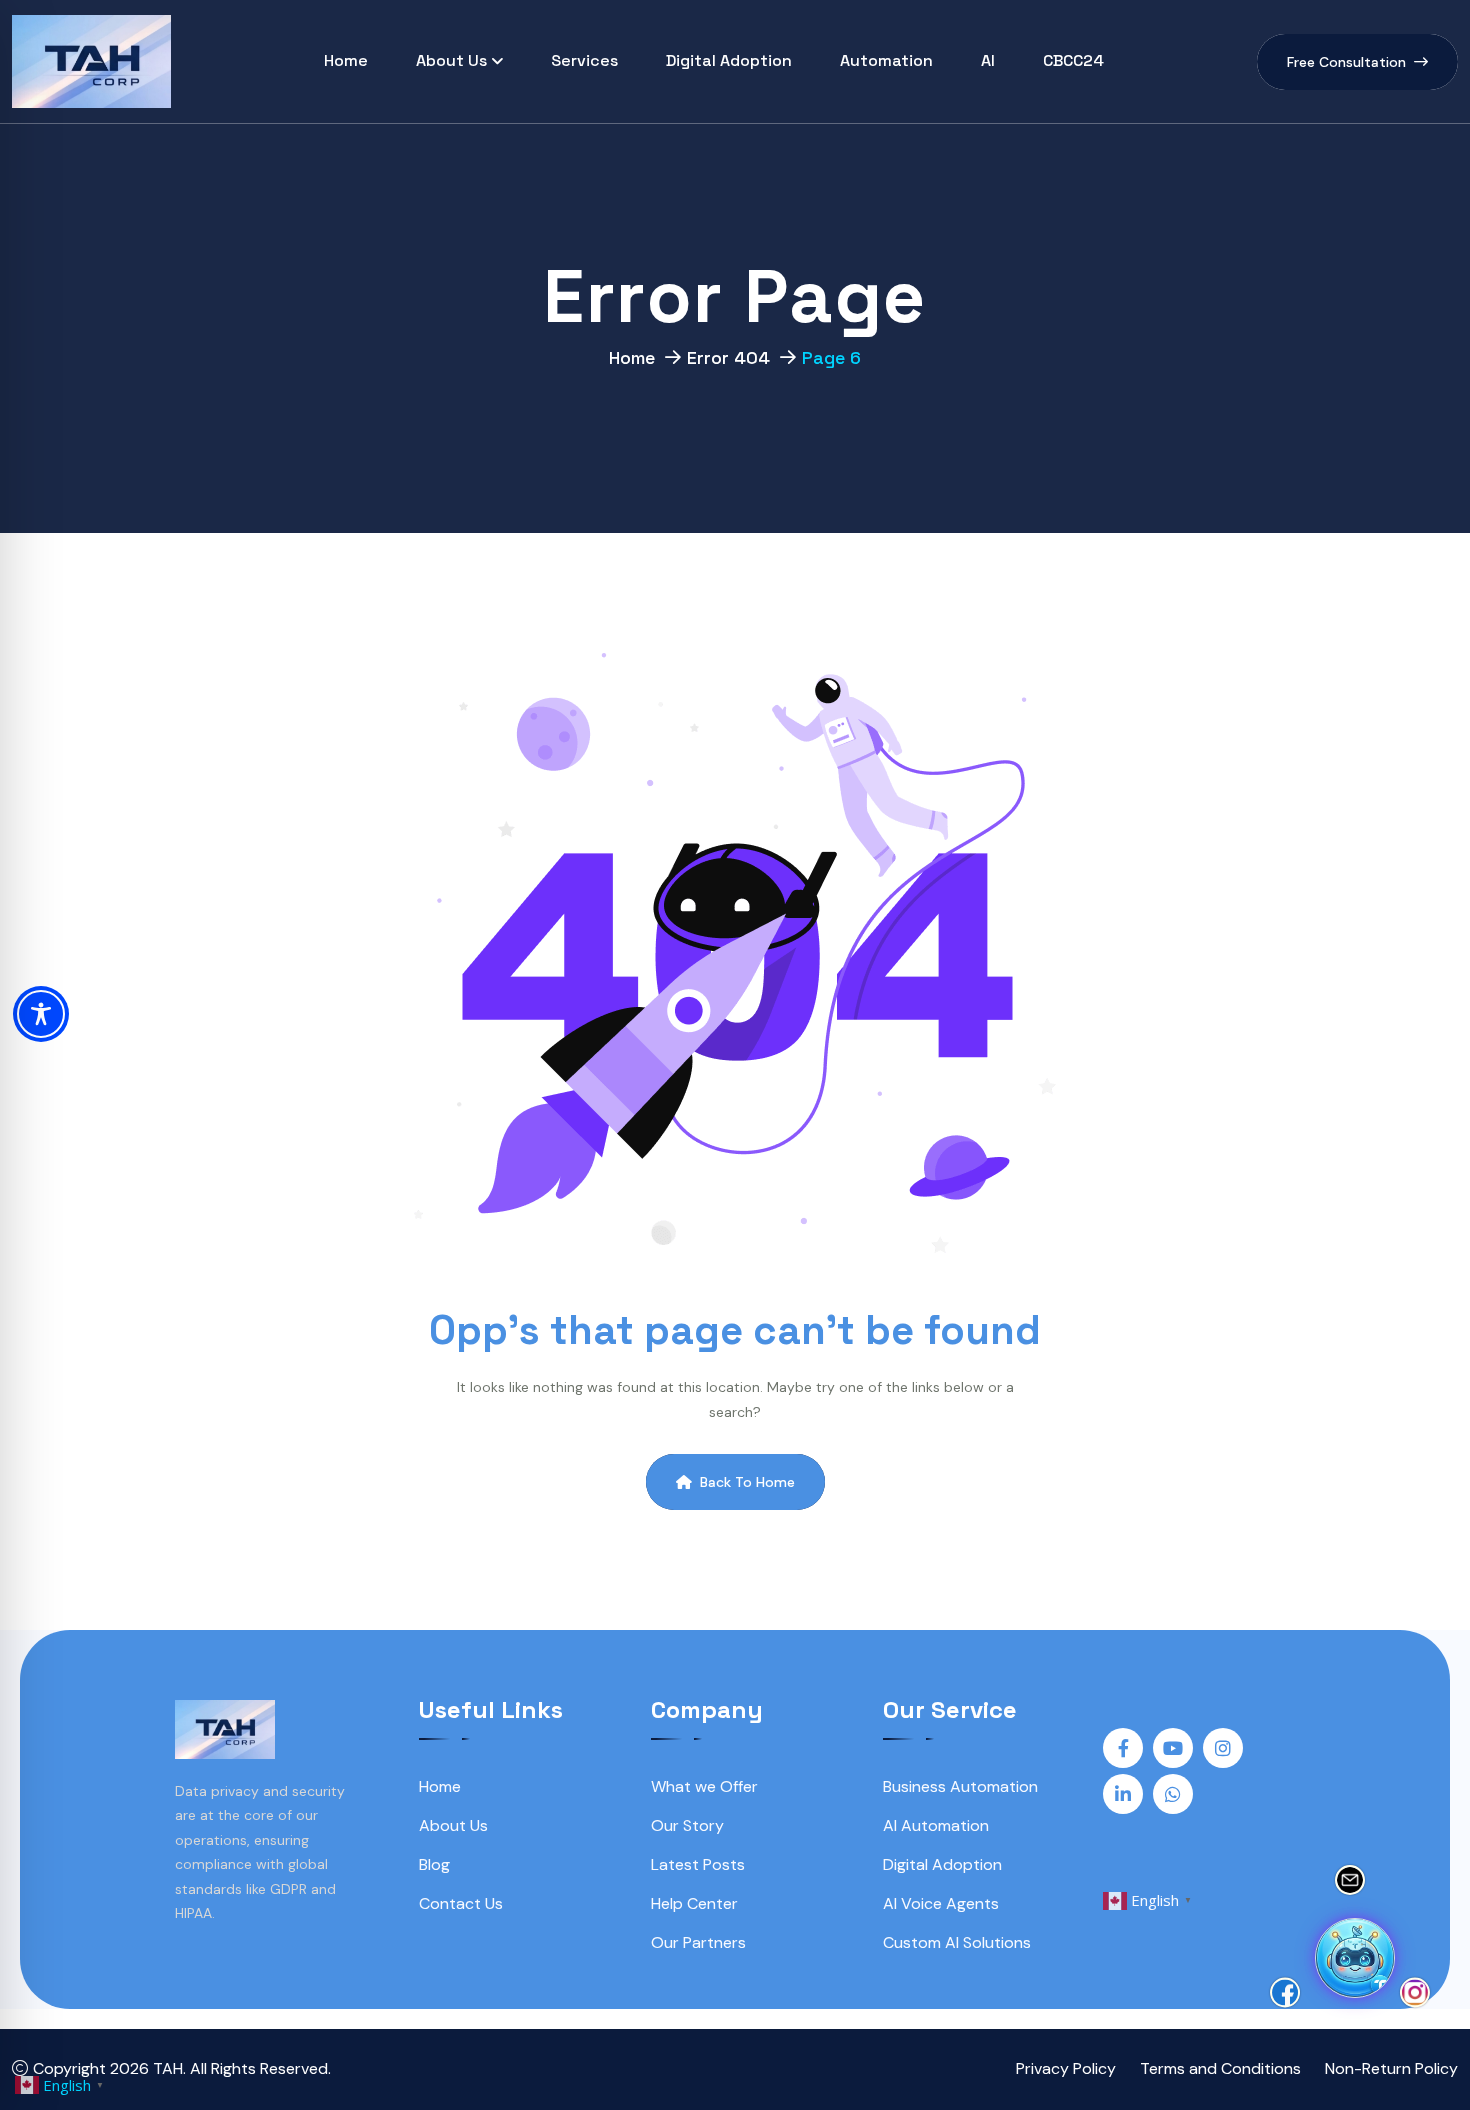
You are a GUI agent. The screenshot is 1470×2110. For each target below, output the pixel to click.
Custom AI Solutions (957, 1942)
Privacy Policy (1066, 2068)
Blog (434, 1864)
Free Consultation (1346, 62)
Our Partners (698, 1942)
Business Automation (960, 1786)
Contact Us (461, 1903)
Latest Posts (698, 1864)
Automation (886, 60)
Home (346, 60)
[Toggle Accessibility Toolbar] (41, 1014)
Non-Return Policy (1391, 2068)
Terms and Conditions (1220, 2068)
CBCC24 (1073, 60)
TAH (168, 2068)
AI (988, 60)
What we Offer (704, 1786)
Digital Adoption (729, 60)
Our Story (687, 1825)
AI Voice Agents (941, 1903)
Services (584, 60)
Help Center (694, 1903)
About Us (451, 60)
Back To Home (747, 1482)
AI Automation (936, 1825)
